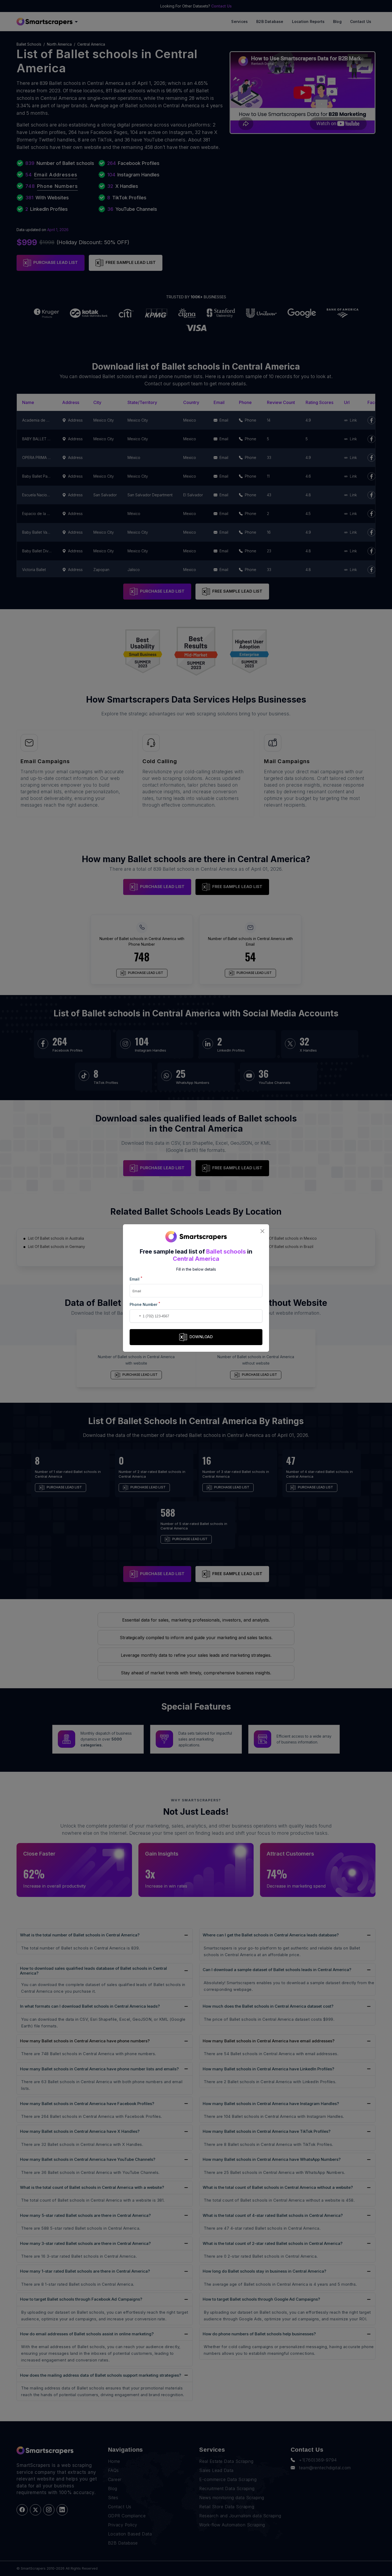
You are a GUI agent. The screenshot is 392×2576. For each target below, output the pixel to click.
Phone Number (145, 1304)
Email (136, 1279)
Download (201, 1337)
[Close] (262, 1231)
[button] (135, 1316)
